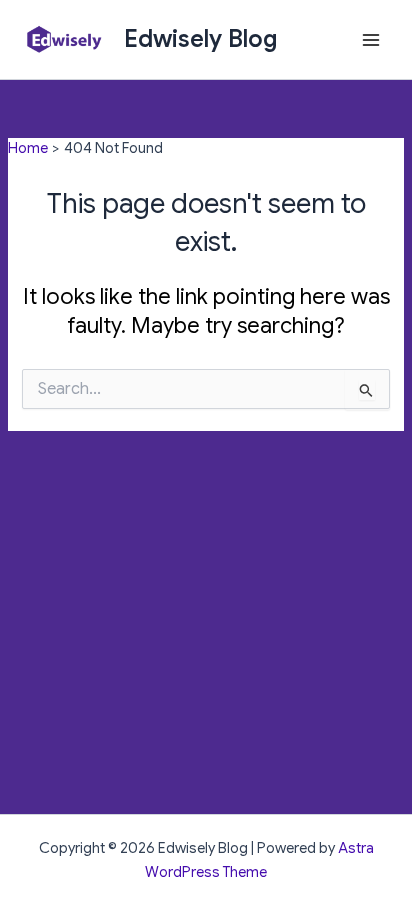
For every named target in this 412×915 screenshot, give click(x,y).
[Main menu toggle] (371, 40)
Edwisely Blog (201, 39)
